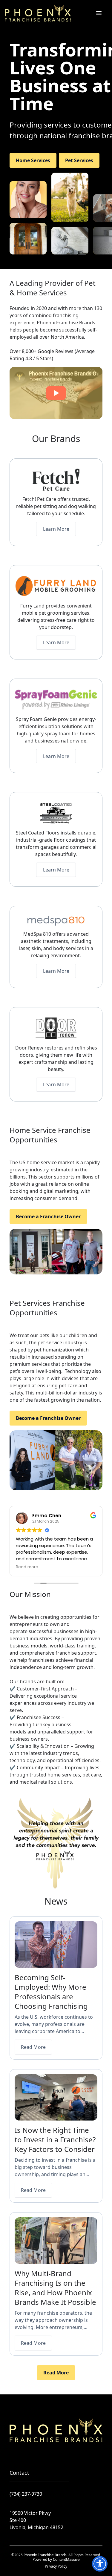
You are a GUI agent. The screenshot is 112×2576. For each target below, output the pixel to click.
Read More (33, 2047)
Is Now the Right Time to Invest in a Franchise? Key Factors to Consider (55, 2139)
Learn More (56, 529)
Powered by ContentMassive (56, 2559)
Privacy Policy (56, 2566)
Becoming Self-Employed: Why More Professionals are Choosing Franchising (51, 1992)
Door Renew (29, 1048)
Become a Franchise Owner (48, 1216)
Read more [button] (27, 1567)
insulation (49, 726)
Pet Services (79, 160)
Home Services (33, 160)
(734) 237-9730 (26, 2494)
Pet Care (47, 499)
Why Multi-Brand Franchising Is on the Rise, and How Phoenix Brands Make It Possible (55, 2288)
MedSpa (33, 934)
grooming (59, 613)
